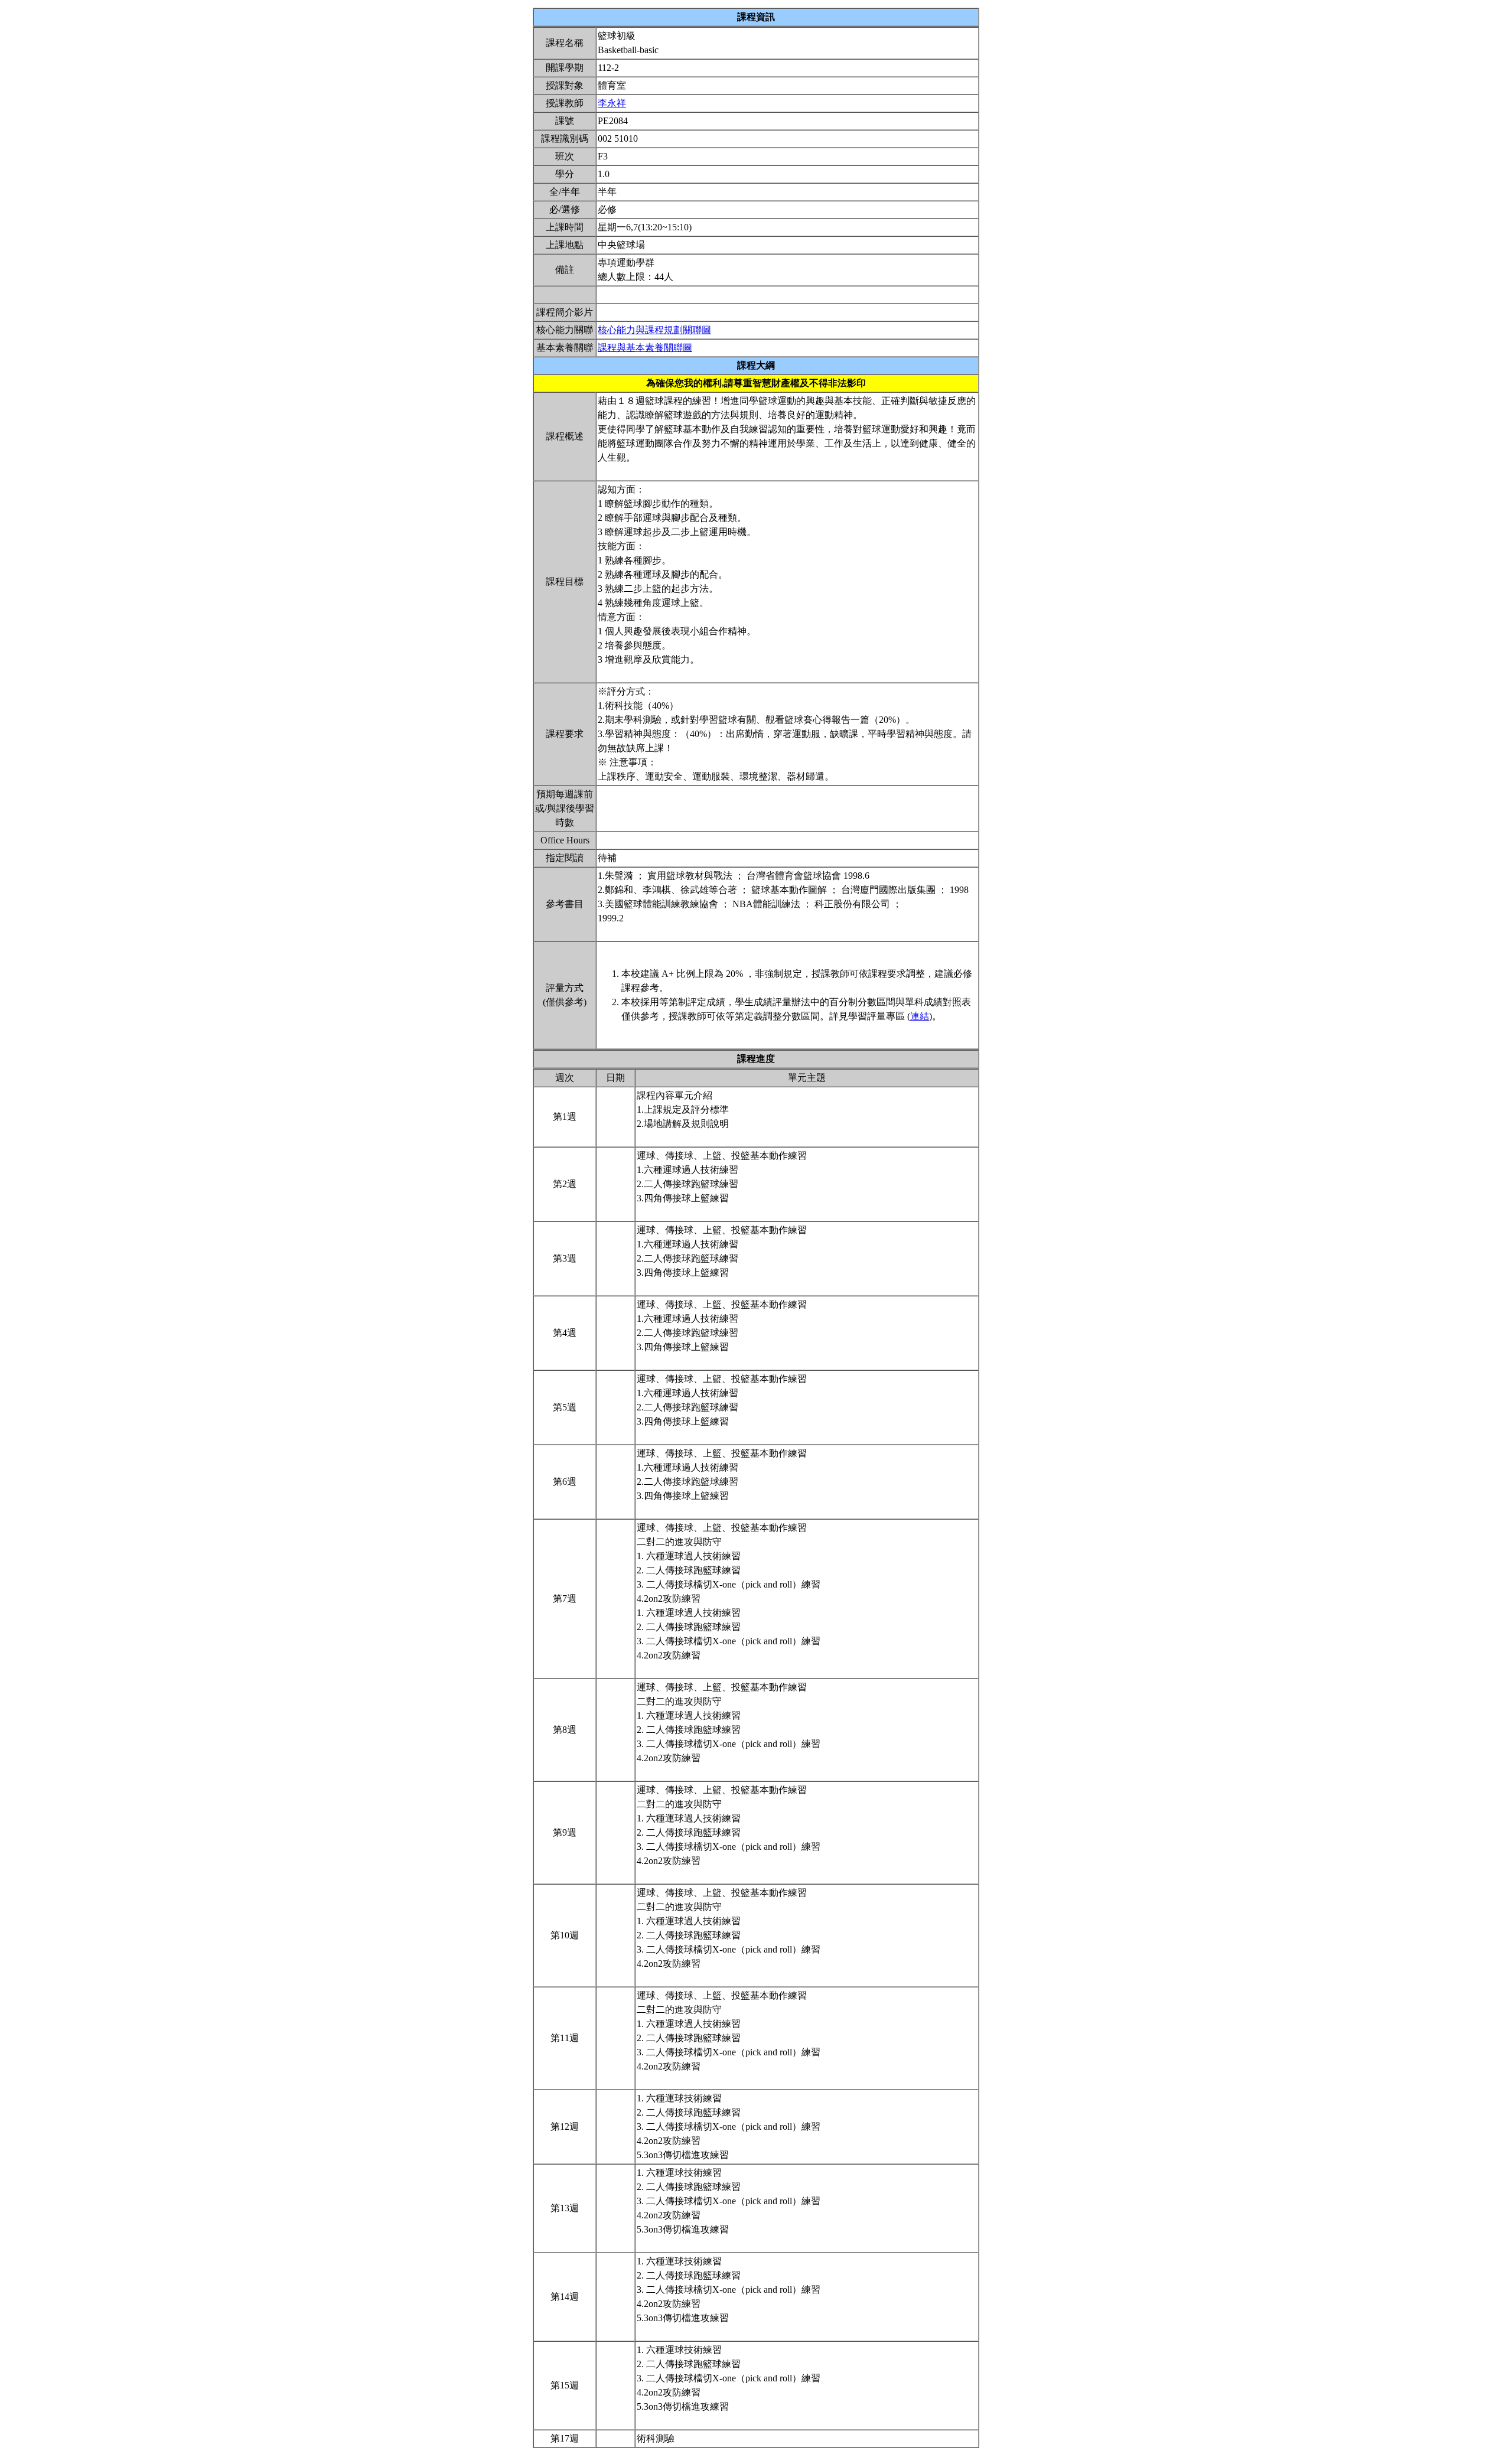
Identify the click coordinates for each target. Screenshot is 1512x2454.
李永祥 (612, 103)
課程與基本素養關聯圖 (645, 348)
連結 (920, 1016)
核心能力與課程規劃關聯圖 (654, 330)
